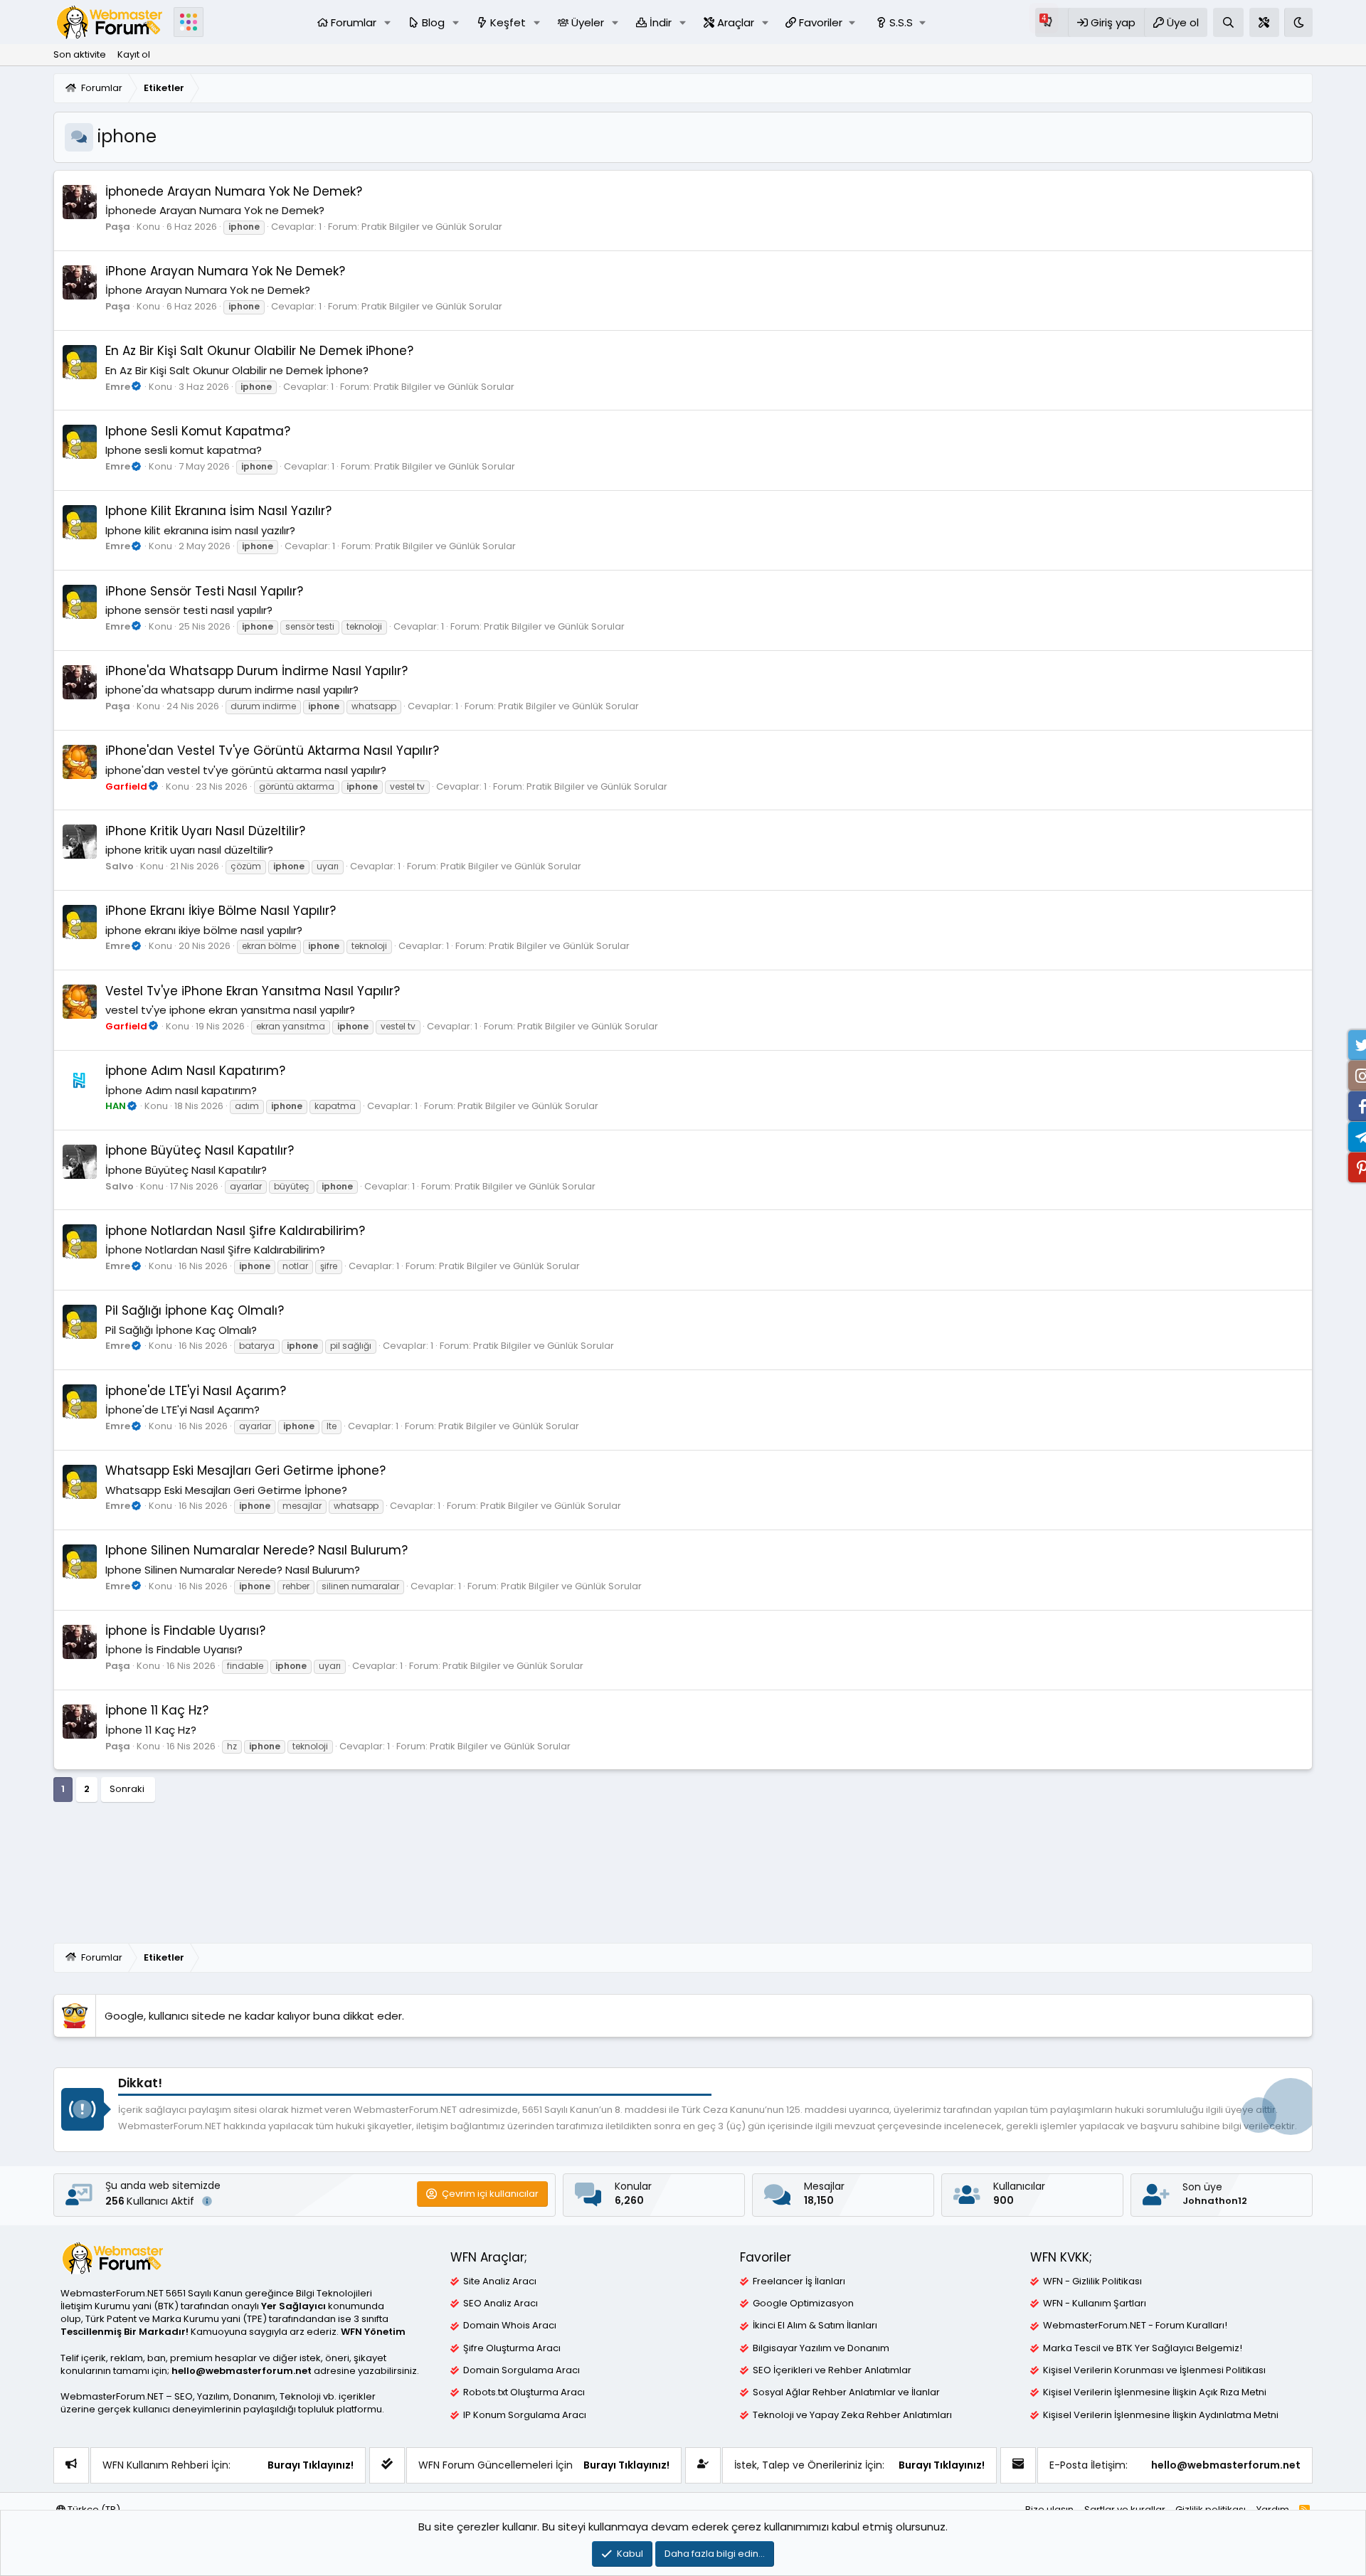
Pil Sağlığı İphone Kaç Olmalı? (195, 1310)
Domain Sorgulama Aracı (521, 2370)
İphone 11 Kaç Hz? (157, 1710)
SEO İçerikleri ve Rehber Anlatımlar (832, 2370)
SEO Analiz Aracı (501, 2304)
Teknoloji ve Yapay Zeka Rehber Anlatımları (852, 2415)
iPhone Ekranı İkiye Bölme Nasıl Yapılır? (221, 911)
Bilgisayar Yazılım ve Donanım (821, 2348)
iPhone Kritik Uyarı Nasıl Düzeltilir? (205, 831)
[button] (388, 22)
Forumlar (354, 22)
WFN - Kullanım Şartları (1095, 2304)
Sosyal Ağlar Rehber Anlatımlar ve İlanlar (846, 2392)
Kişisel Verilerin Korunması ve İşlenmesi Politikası (1154, 2370)
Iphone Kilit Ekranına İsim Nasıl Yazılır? (218, 511)
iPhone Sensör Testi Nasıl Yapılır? (204, 591)
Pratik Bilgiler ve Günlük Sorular (432, 227)
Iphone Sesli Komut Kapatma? (198, 431)
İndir (661, 22)
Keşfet (508, 22)
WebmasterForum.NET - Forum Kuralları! (1135, 2326)
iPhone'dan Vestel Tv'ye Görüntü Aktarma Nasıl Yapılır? (272, 751)
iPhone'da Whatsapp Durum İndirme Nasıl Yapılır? (256, 671)
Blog (433, 22)
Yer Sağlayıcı (293, 2306)
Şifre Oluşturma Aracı (512, 2348)
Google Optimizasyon (803, 2304)
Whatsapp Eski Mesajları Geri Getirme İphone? (245, 1470)
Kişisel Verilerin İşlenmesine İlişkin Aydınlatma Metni (1161, 2415)
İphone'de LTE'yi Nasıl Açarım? (196, 1391)
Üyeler (588, 22)
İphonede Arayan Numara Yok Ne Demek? (234, 191)
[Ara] (1228, 22)
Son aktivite (80, 54)
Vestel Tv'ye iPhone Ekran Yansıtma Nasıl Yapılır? (253, 991)
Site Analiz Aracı (500, 2281)
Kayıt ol (134, 54)
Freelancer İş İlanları (799, 2281)
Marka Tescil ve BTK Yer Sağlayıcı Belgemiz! (1143, 2348)
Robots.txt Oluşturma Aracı (524, 2392)
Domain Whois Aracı (510, 2326)
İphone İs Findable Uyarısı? (185, 1631)
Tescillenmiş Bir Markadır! (125, 2332)
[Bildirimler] (1052, 22)
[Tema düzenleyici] (1264, 22)
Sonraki (127, 1789)
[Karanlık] (1298, 22)
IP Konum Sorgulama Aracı (525, 2415)
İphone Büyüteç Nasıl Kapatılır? (200, 1150)
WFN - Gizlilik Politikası (1092, 2281)
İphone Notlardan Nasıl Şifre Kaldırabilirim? (235, 1231)
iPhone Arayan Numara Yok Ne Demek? (225, 271)
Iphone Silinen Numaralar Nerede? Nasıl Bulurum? (256, 1550)
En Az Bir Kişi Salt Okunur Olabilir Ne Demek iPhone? (259, 351)
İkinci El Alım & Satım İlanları (815, 2326)
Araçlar (736, 22)
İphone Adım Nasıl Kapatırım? (195, 1071)
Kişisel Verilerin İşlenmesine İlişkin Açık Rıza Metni (1155, 2392)
